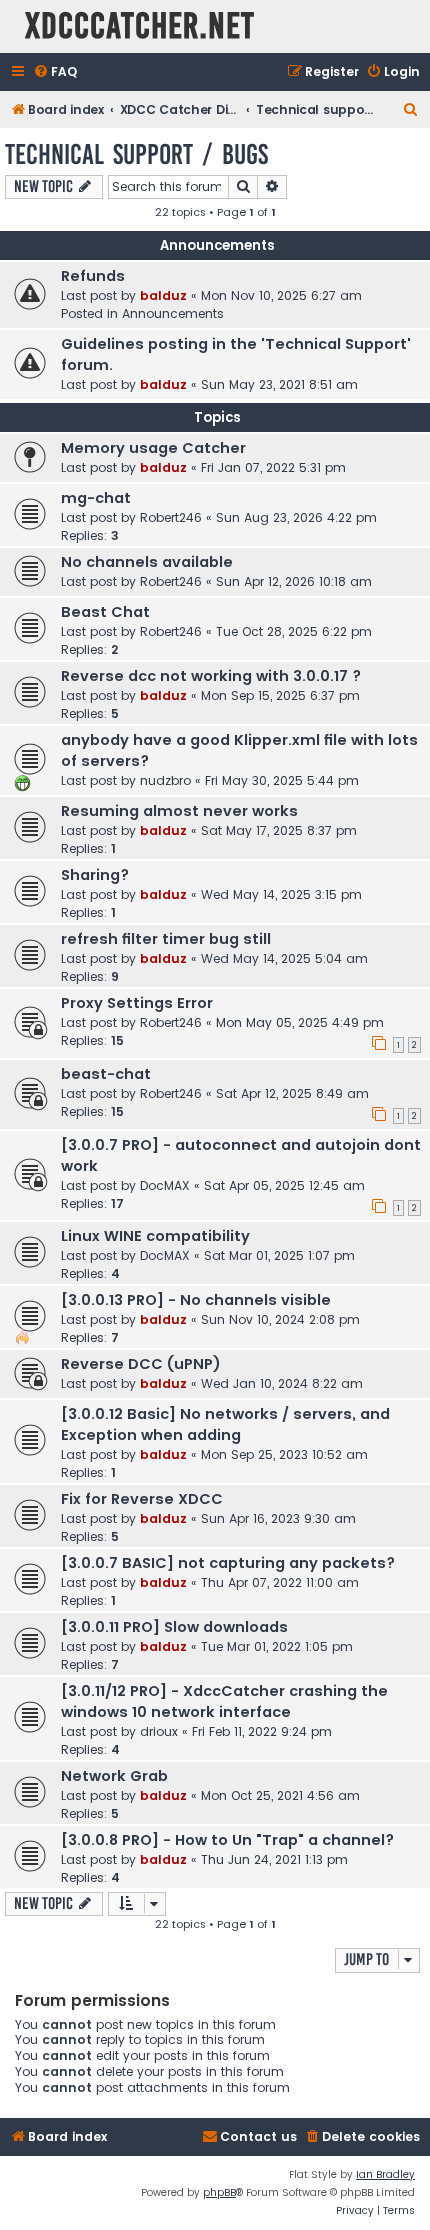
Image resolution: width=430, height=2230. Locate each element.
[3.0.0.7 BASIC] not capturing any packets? (228, 1563)
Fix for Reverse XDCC (142, 1499)
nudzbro (165, 780)
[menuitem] (55, 72)
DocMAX (165, 1185)
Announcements (173, 313)
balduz (163, 295)
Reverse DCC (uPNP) (141, 1364)
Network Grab (114, 1776)
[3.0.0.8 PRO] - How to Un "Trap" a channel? (227, 1840)
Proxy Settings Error (137, 1003)
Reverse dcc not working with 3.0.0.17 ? (211, 676)
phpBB (219, 2192)
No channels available (147, 562)
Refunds (93, 276)
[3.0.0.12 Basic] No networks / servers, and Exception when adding (225, 1424)
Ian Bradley (385, 2174)
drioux (159, 1731)
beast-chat (106, 1074)
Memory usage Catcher (153, 448)
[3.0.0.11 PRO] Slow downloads (174, 1627)
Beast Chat (105, 612)
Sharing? (95, 875)
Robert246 (171, 517)
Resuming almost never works (179, 811)
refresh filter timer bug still (166, 939)
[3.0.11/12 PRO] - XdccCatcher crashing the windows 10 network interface (224, 1701)
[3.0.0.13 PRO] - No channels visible (196, 1300)
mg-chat (96, 498)
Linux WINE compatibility (155, 1236)
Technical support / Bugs (136, 154)
